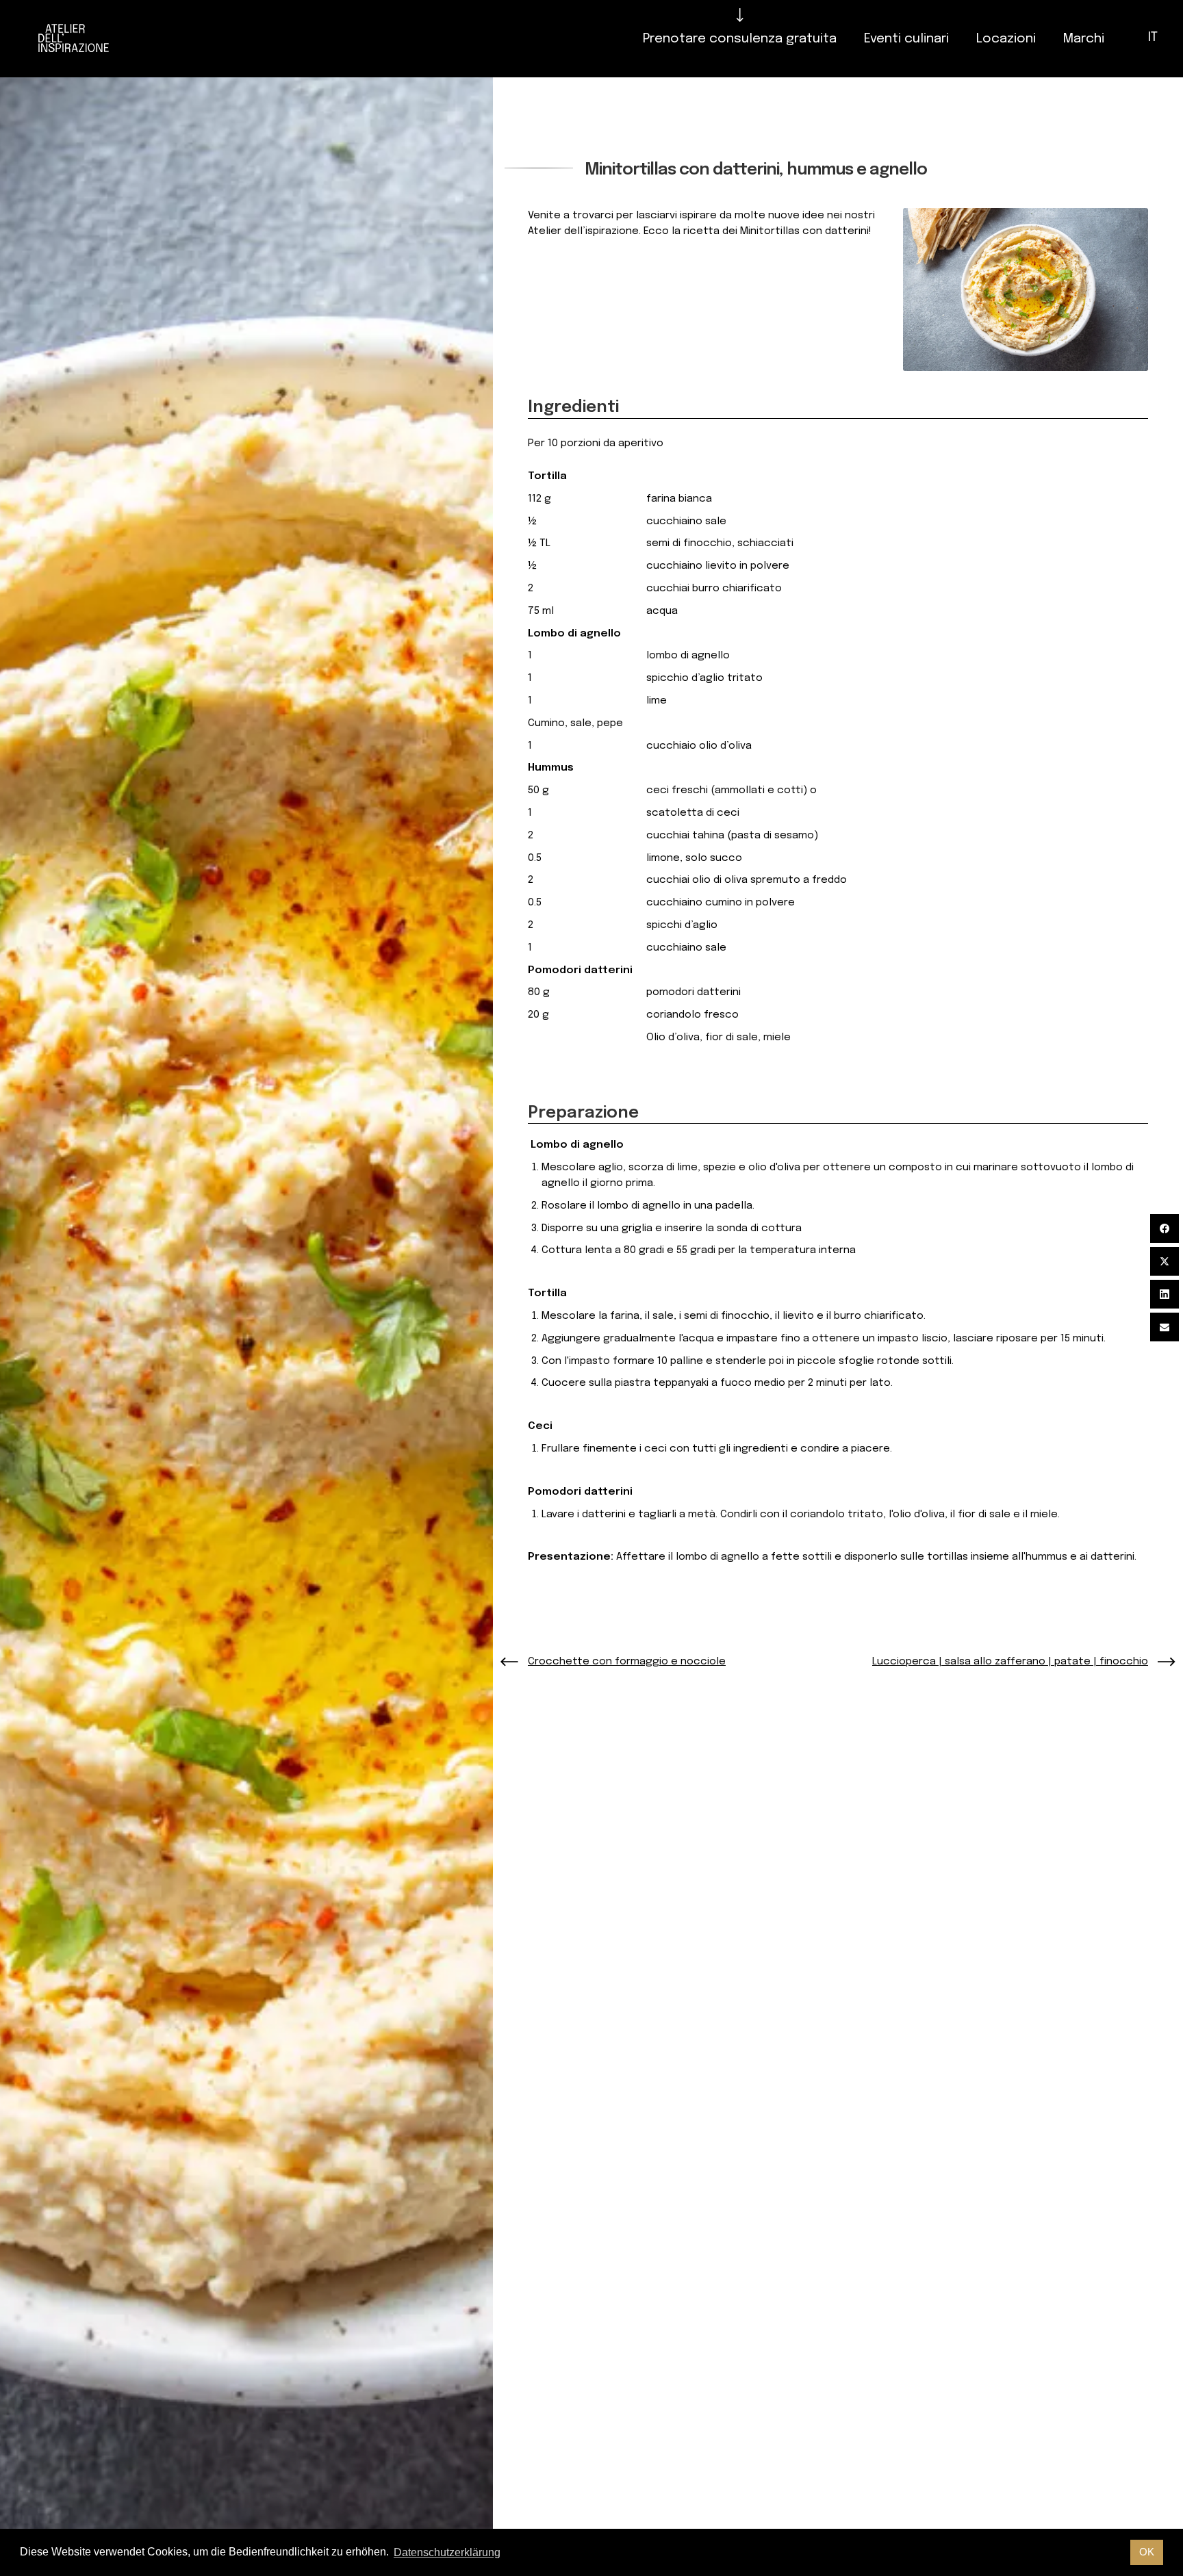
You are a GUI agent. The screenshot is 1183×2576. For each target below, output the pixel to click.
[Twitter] (1165, 1261)
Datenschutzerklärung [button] (447, 2552)
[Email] (1165, 1327)
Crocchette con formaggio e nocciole (627, 1662)
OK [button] (1147, 2552)
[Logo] (74, 39)
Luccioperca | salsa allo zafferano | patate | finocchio (1010, 1662)
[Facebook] (1165, 1228)
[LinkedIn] (1165, 1294)
